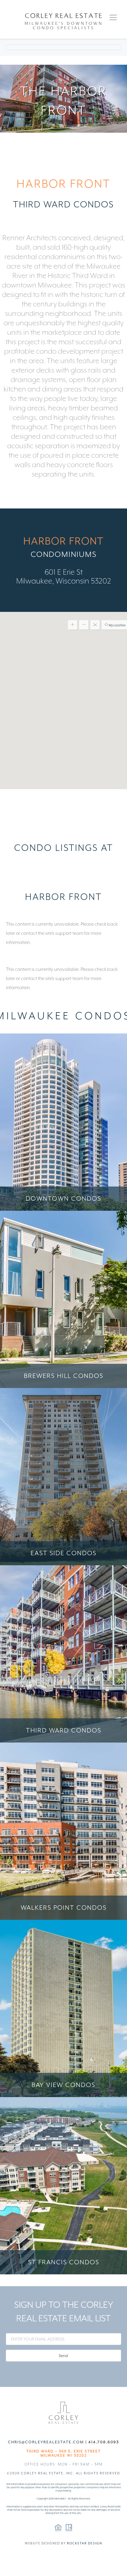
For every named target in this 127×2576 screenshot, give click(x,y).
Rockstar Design (85, 2543)
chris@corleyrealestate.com (46, 2442)
